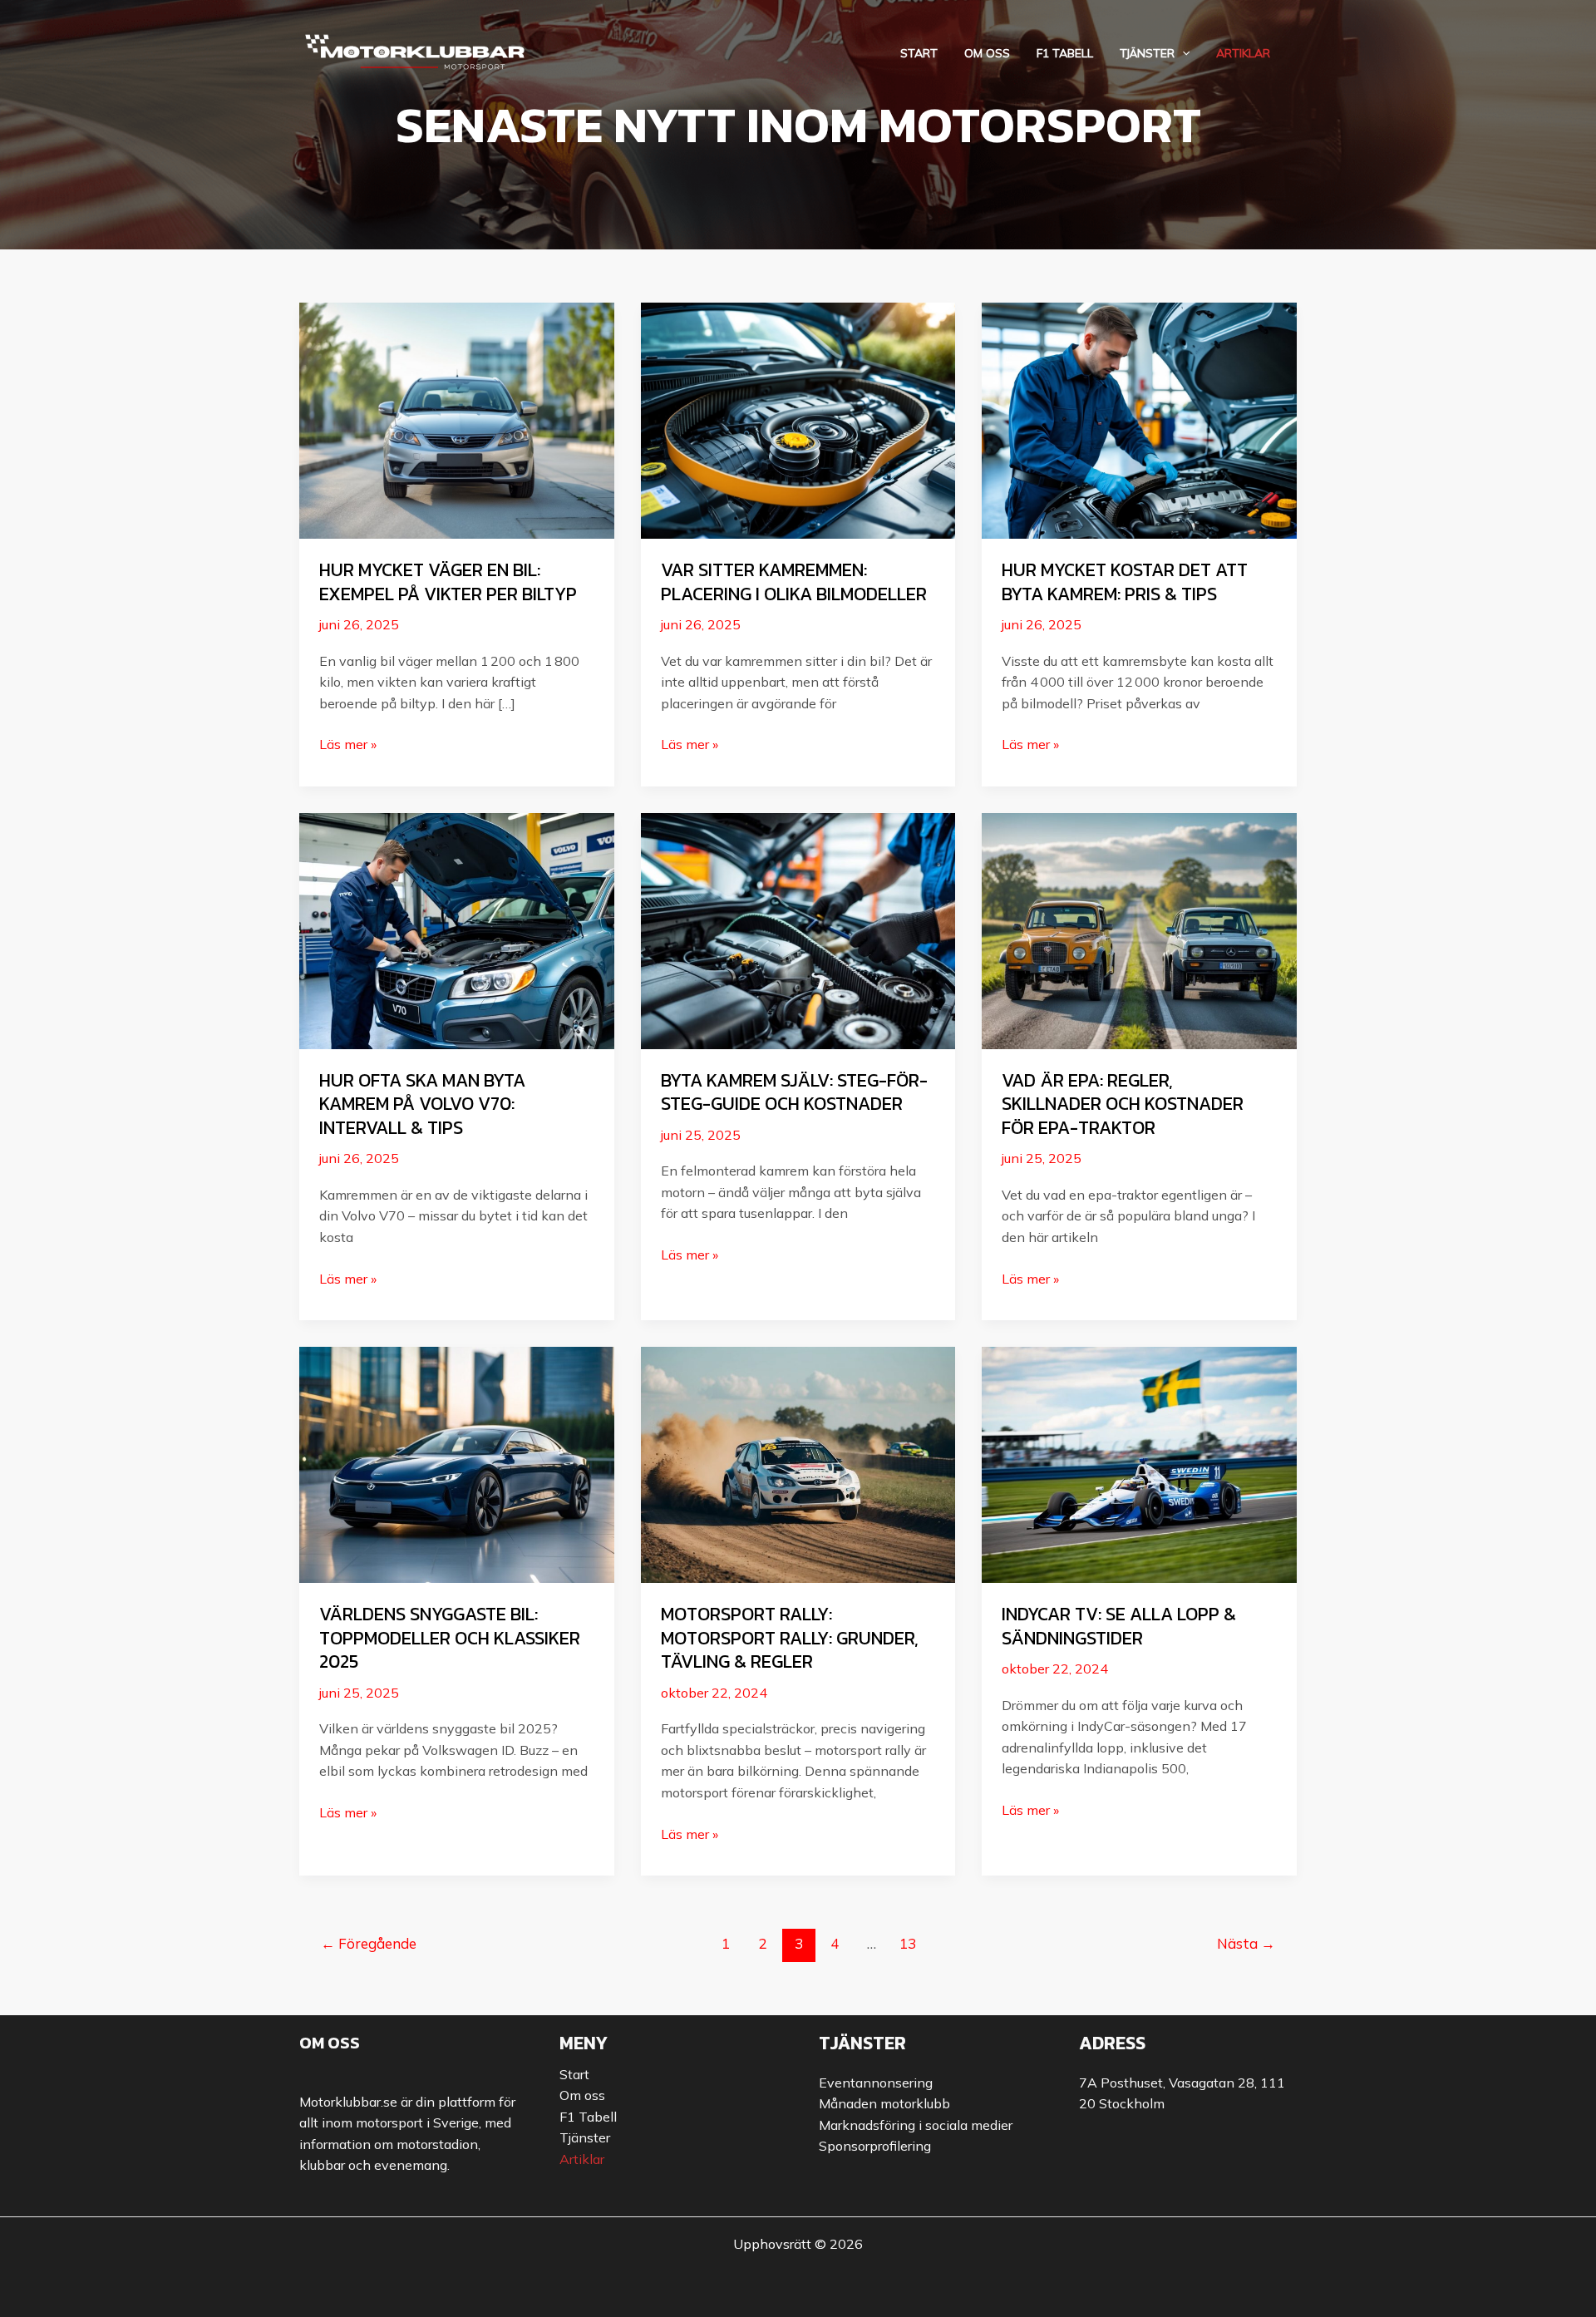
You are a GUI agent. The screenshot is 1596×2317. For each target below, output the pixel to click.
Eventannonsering (876, 2083)
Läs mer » (348, 745)
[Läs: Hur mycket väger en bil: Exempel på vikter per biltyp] (457, 419)
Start (919, 54)
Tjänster (1147, 54)
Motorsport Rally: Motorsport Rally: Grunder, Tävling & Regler (790, 1638)
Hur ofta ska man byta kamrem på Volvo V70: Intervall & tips (422, 1104)
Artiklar (1243, 54)
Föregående (369, 1943)
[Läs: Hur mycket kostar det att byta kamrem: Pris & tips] (1139, 419)
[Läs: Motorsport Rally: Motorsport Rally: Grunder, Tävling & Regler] (798, 1463)
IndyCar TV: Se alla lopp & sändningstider (1119, 1626)
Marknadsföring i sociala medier (916, 2125)
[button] (1182, 54)
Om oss (987, 54)
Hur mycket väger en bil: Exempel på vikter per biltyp (448, 582)
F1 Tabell (1065, 54)
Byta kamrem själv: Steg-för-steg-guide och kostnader (794, 1092)
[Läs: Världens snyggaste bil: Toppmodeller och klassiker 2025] (457, 1463)
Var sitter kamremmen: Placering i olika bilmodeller (794, 582)
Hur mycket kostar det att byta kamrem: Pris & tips (1125, 582)
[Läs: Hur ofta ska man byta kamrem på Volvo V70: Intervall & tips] (457, 929)
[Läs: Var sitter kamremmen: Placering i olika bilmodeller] (798, 419)
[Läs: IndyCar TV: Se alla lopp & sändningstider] (1139, 1463)
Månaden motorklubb (884, 2103)
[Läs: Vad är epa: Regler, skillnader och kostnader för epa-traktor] (1139, 929)
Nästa (1246, 1943)
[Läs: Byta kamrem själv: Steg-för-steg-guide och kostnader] (798, 929)
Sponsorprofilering (875, 2146)
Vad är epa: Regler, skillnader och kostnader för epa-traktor (1123, 1104)
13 (908, 1943)
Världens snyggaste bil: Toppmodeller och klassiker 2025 (450, 1638)
